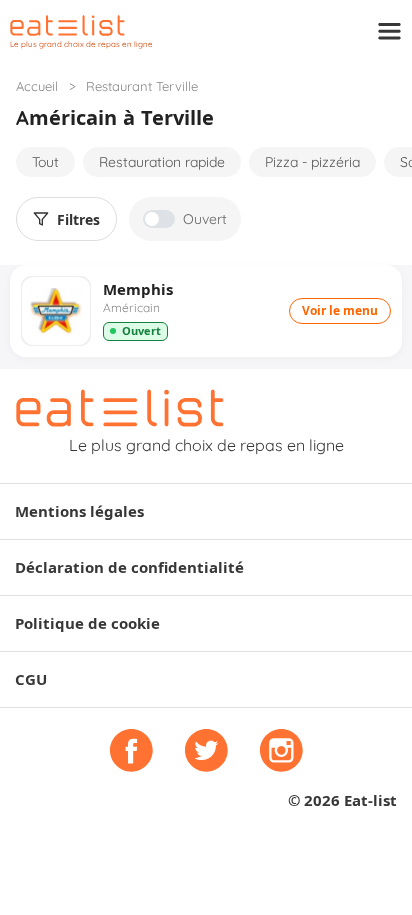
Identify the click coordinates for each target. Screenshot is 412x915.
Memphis (138, 289)
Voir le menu (340, 310)
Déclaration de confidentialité (129, 567)
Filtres (78, 220)
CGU (31, 679)
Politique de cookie (87, 623)
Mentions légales (79, 511)
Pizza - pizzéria (312, 162)
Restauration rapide (162, 162)
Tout (45, 162)
